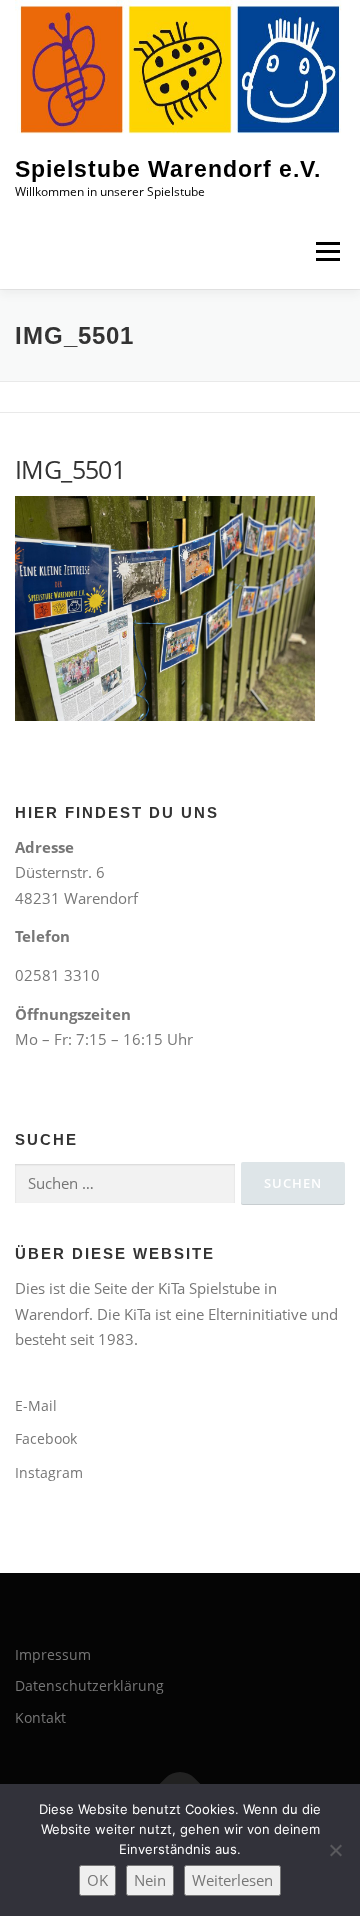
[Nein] (335, 1850)
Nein (150, 1880)
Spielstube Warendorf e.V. (168, 170)
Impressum (53, 1654)
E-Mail (36, 1405)
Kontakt (40, 1717)
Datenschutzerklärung (89, 1685)
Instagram (49, 1472)
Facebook (46, 1438)
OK (97, 1880)
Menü (327, 251)
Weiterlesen (232, 1880)
